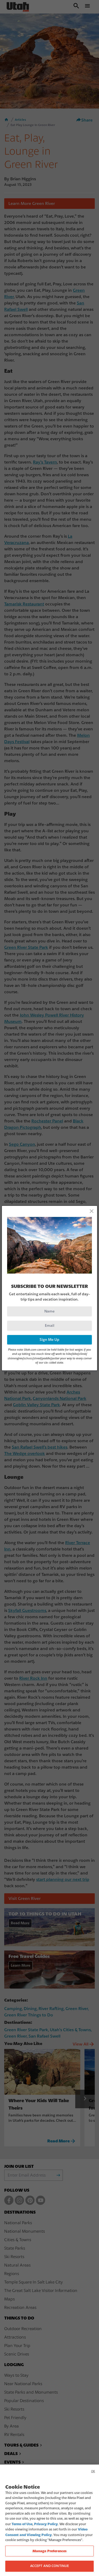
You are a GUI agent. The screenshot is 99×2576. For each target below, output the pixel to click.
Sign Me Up (49, 1340)
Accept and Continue (49, 2566)
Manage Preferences (49, 2551)
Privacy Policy (46, 2524)
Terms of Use (22, 2524)
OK (93, 2471)
